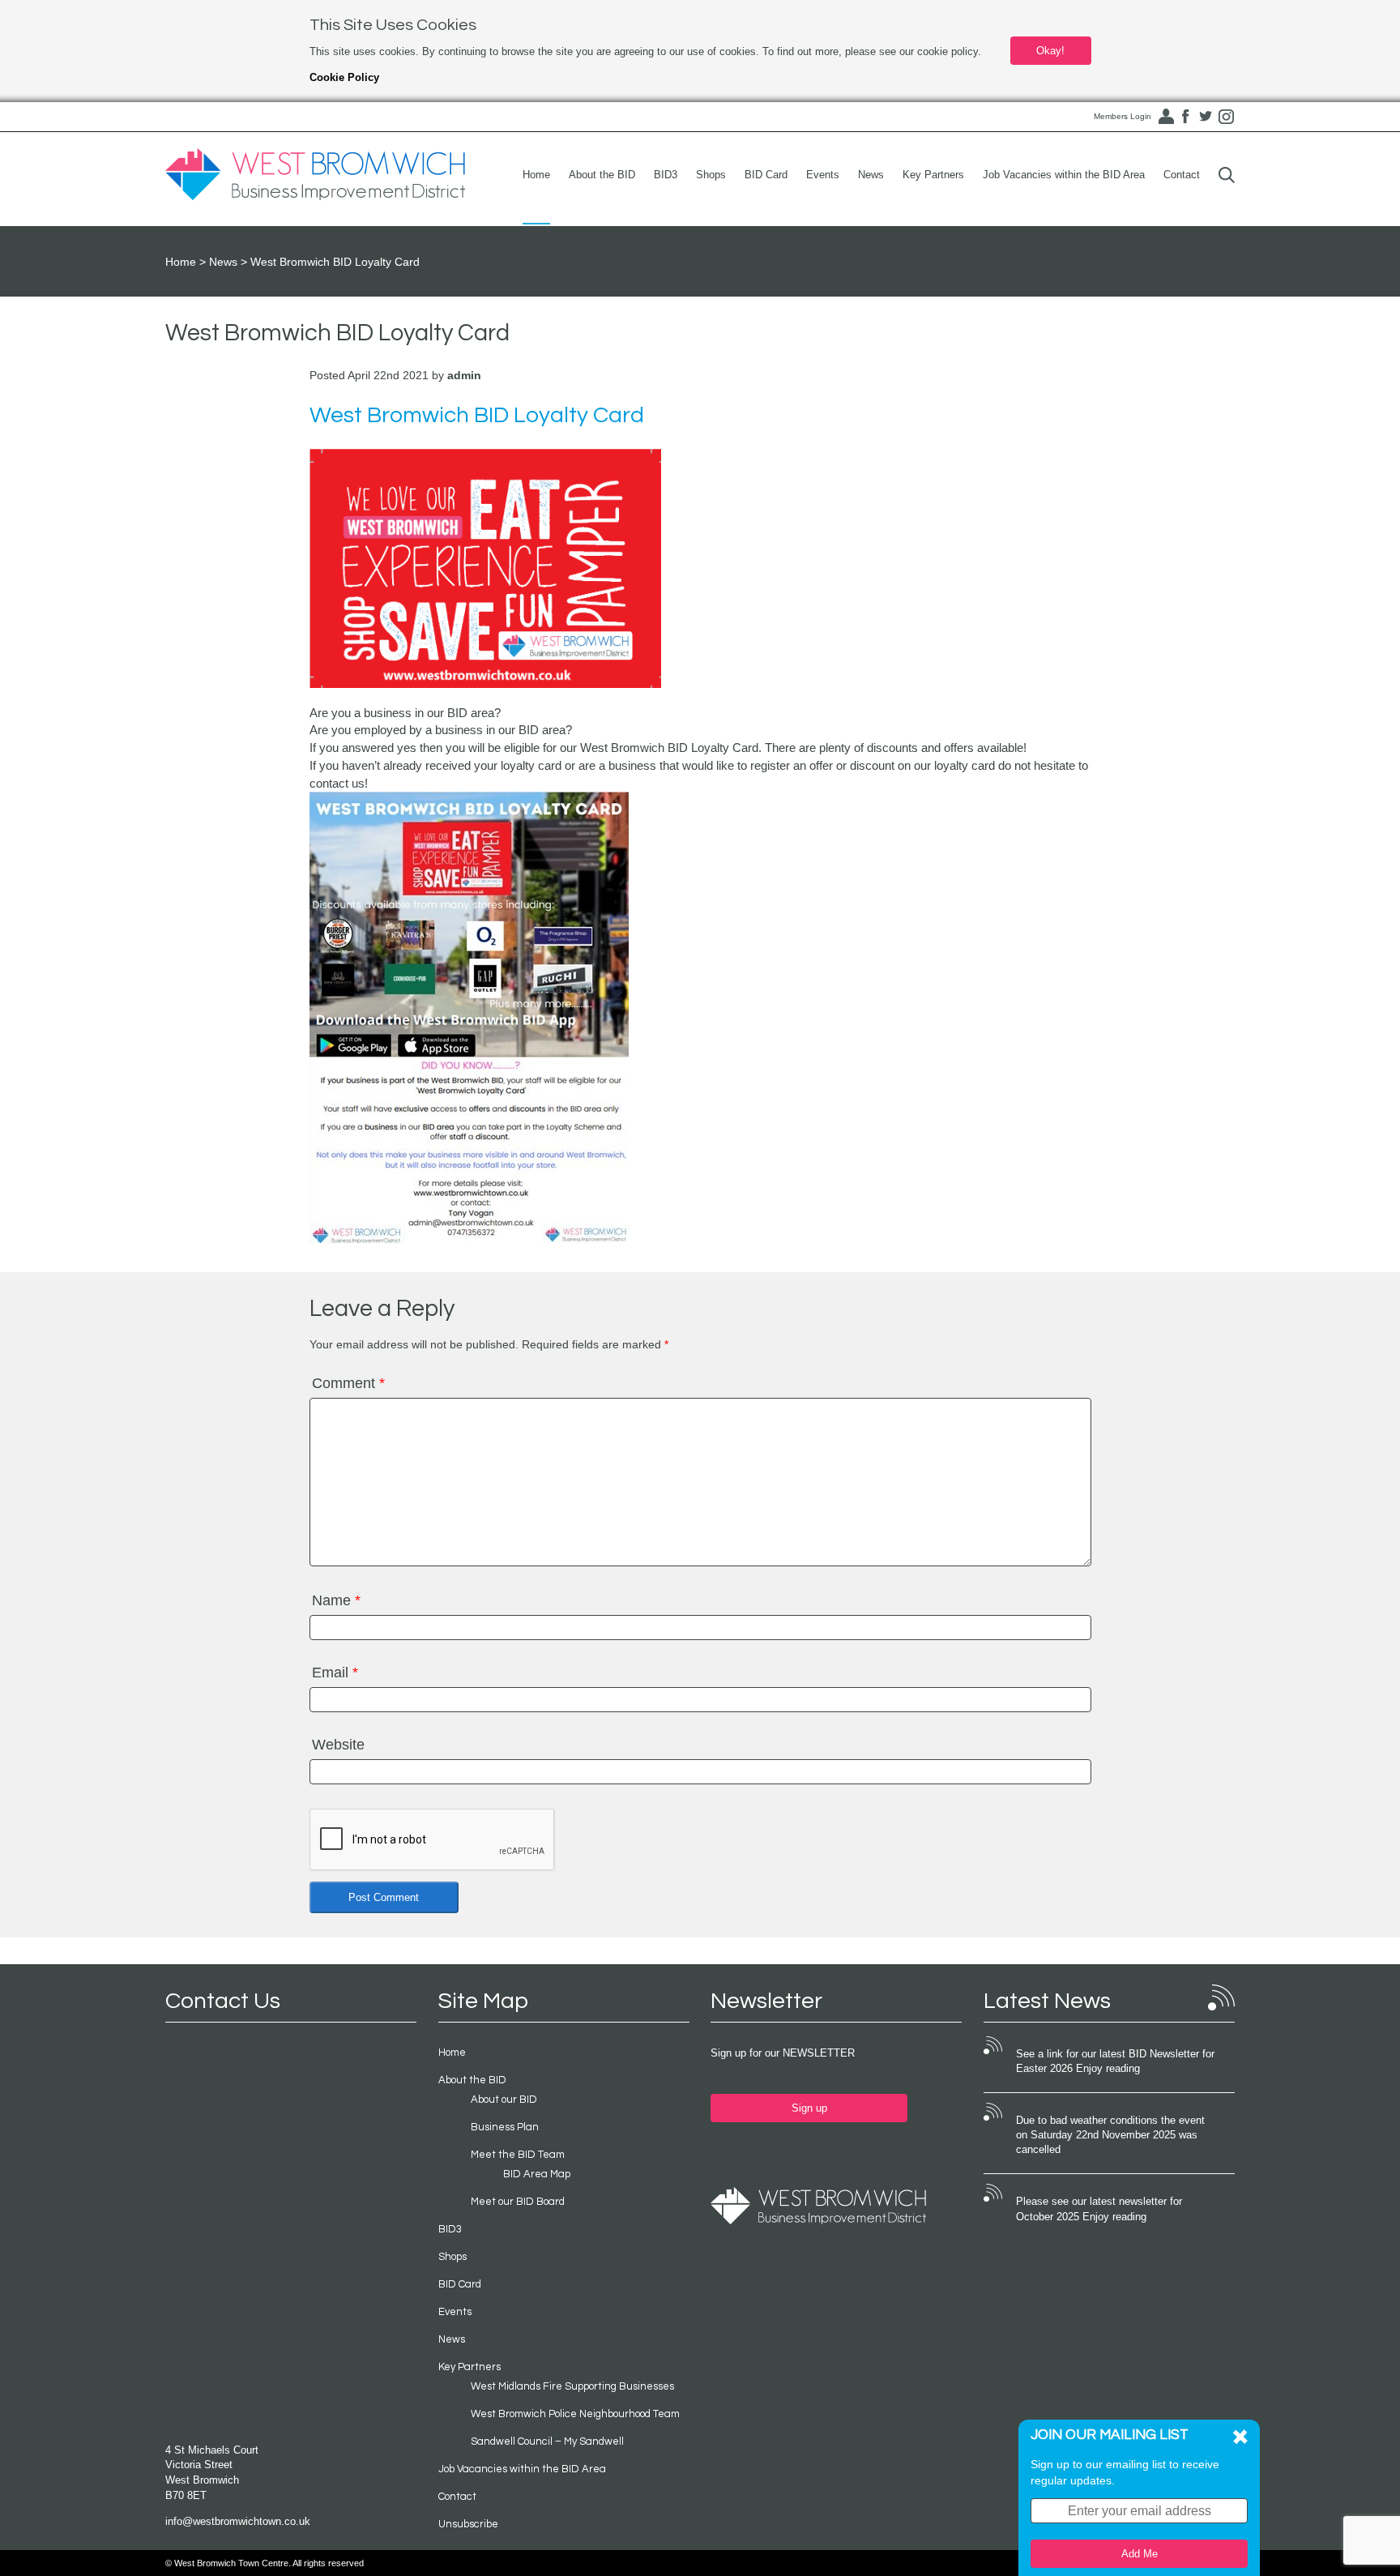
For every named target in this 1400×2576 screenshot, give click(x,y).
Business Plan (505, 2127)
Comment (348, 1383)
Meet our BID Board (518, 2202)
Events (823, 175)
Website (338, 1745)
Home (536, 175)
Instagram (1226, 117)
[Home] (315, 175)
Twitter (1206, 117)
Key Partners (933, 175)
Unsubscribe (468, 2524)
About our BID (504, 2100)
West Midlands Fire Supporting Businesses (572, 2386)
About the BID (602, 175)
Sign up (809, 2108)
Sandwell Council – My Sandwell (547, 2441)
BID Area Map (537, 2174)
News (871, 175)
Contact (1182, 175)
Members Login (1123, 116)
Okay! (1050, 51)
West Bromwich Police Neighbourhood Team (575, 2414)
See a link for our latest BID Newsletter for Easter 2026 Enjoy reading (1115, 2061)
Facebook (1185, 117)
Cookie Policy (344, 77)
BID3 (666, 175)
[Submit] (1227, 175)
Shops (711, 175)
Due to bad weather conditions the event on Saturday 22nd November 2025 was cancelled (1110, 2135)
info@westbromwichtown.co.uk (238, 2521)
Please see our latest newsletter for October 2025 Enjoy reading (1099, 2209)
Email (335, 1672)
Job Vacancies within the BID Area (1064, 175)
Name (336, 1600)
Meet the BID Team (518, 2155)
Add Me (1140, 2554)
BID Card (766, 175)
